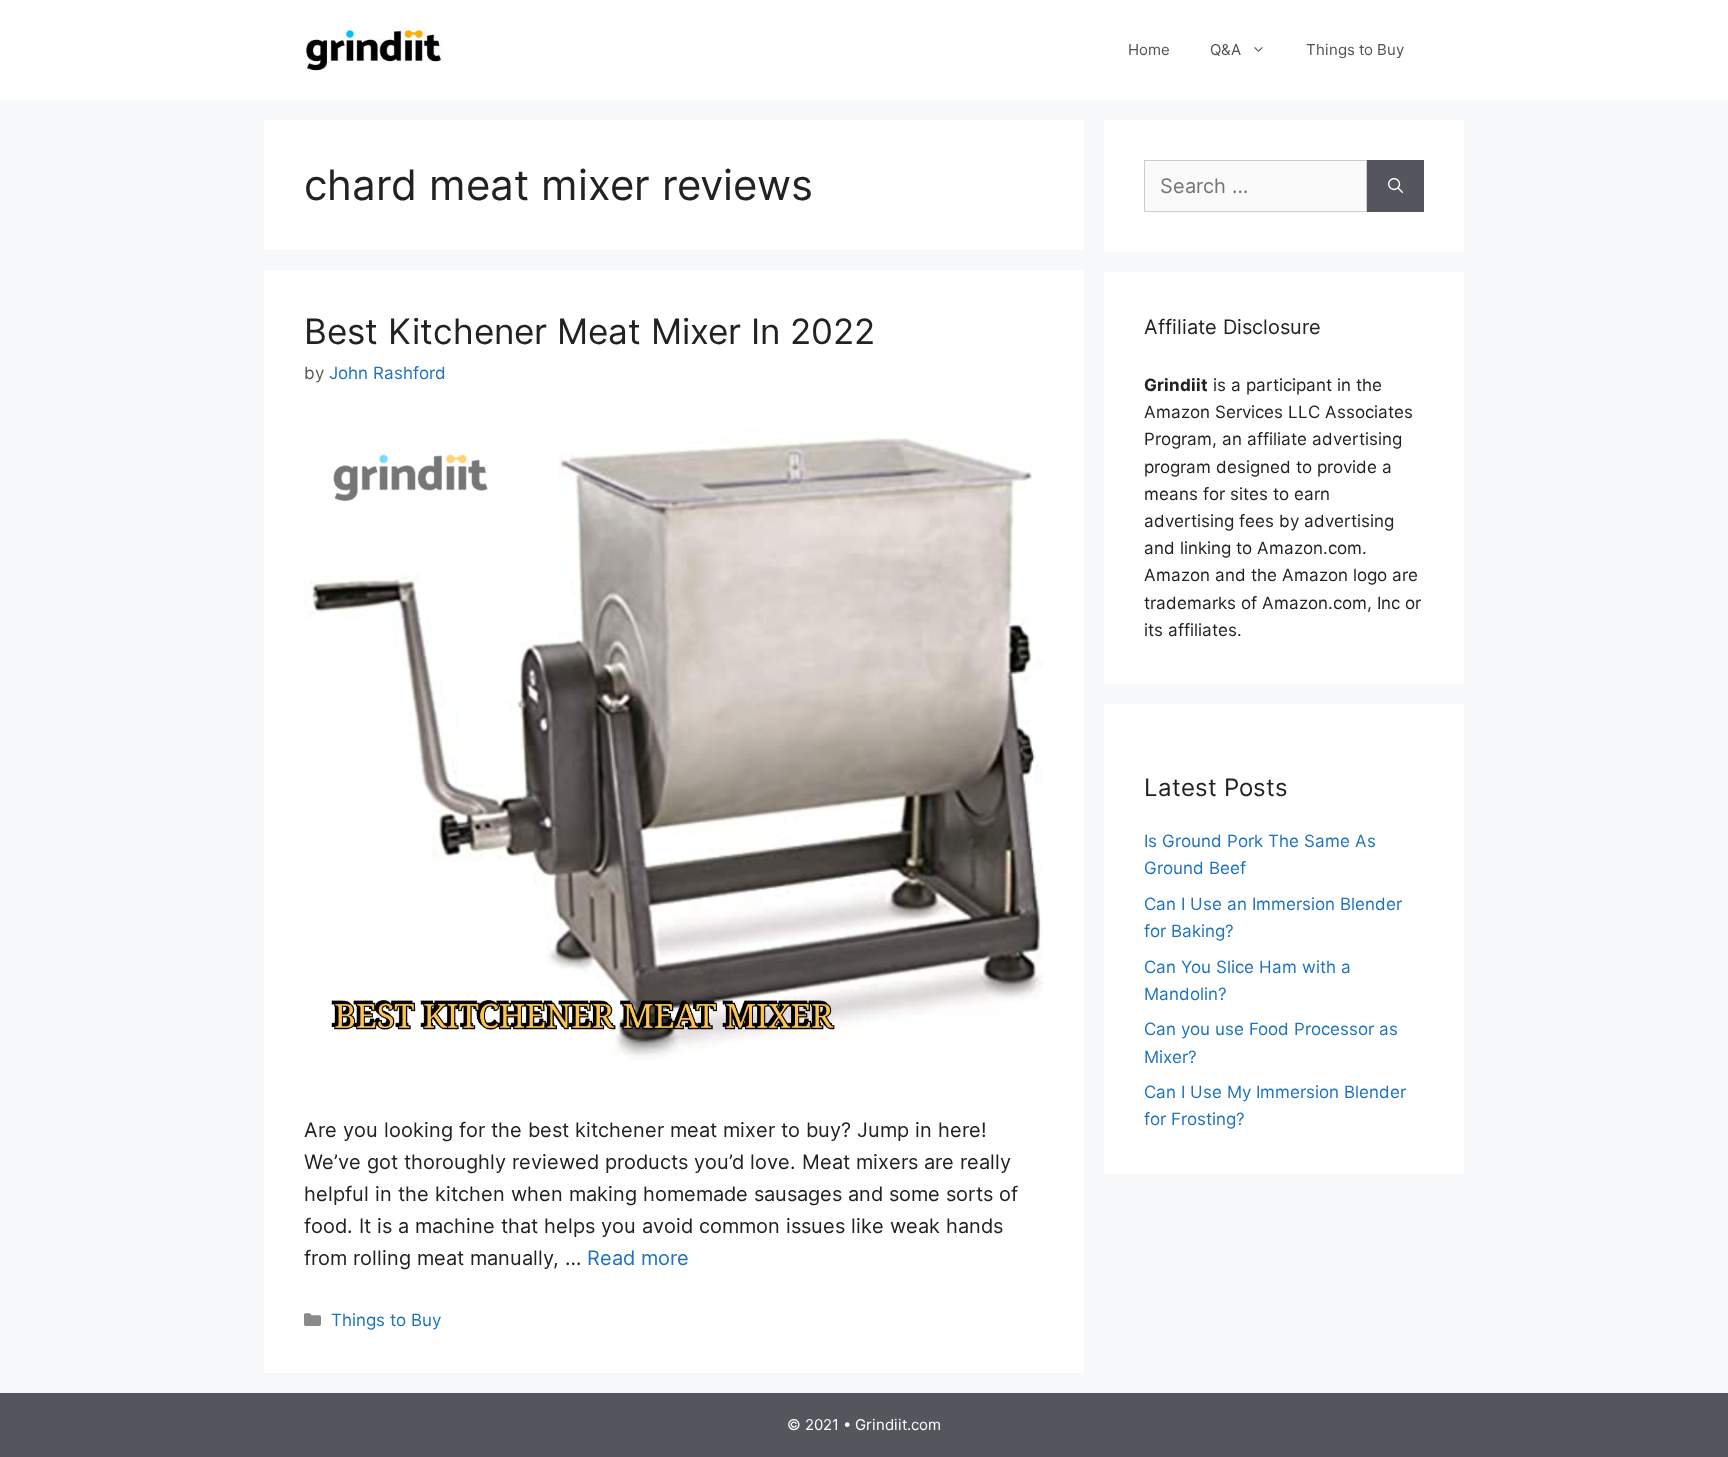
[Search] (1395, 186)
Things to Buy (1355, 49)
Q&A (1225, 49)
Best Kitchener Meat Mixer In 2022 (589, 331)
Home (1149, 49)
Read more (638, 1258)
